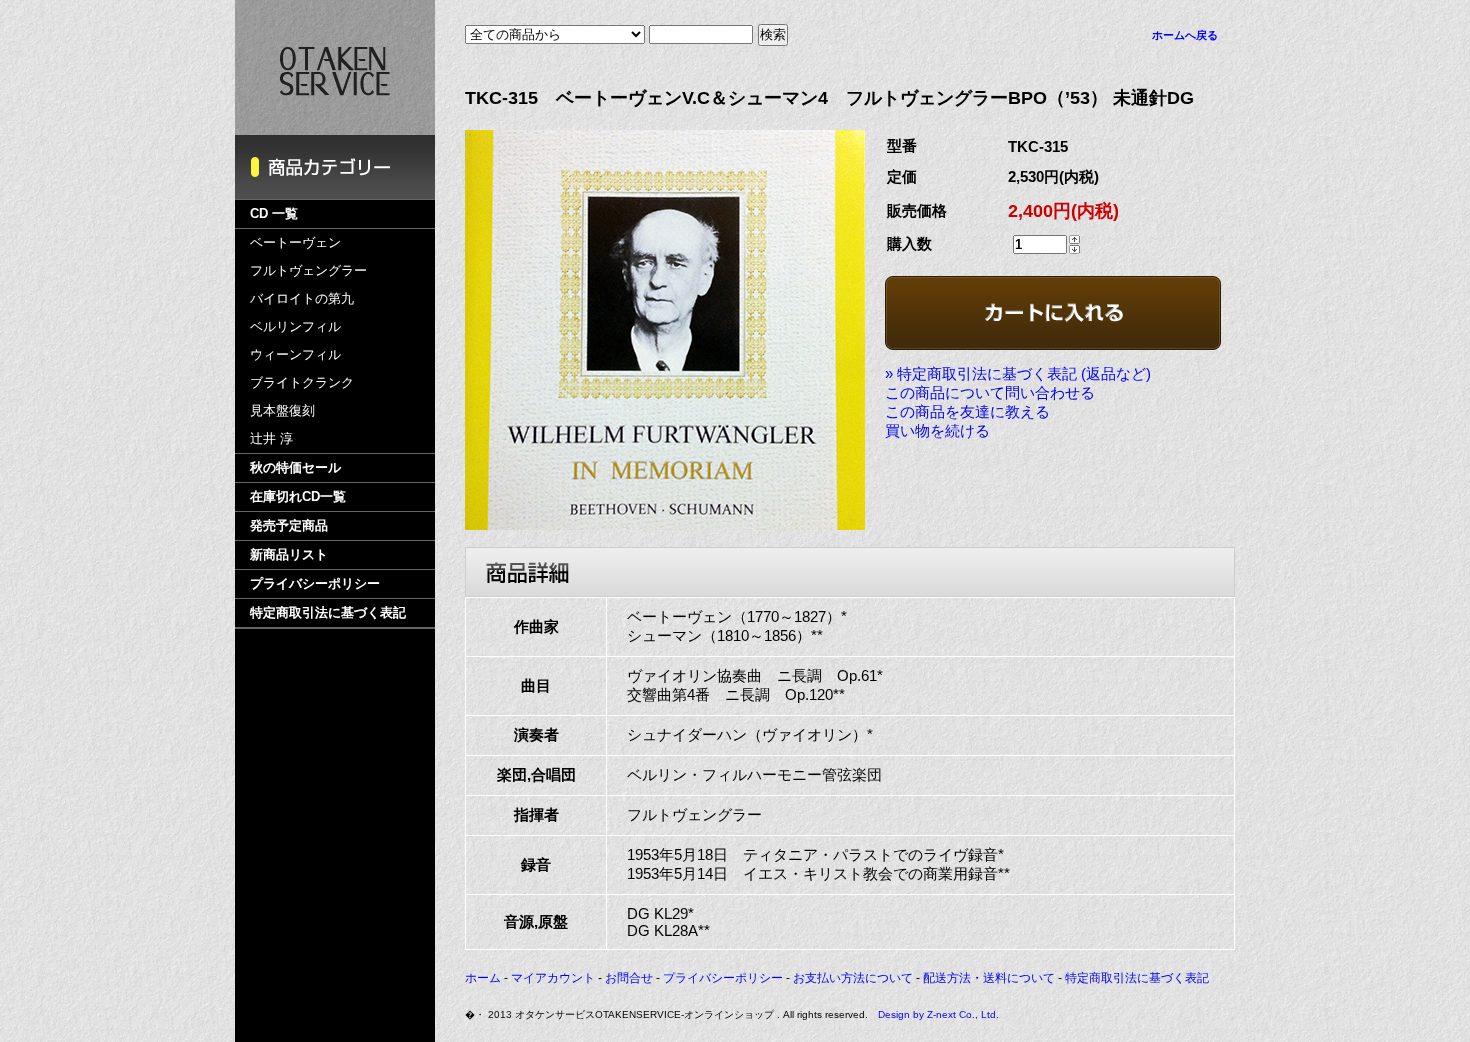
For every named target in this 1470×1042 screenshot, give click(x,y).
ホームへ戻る (1185, 35)
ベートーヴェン (295, 242)
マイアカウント (553, 978)
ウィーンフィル (295, 354)
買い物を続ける (937, 430)
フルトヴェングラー (308, 270)
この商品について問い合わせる (990, 392)
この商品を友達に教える (967, 411)
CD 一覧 (274, 213)
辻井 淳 (271, 438)
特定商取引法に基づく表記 (328, 612)
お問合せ (629, 978)
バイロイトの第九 (302, 298)
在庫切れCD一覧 (298, 496)
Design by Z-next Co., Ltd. (938, 1014)
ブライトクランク (302, 382)
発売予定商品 (289, 525)
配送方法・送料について (989, 978)
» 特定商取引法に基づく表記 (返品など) (1018, 373)
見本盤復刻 (282, 410)
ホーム (483, 978)
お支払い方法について (853, 978)
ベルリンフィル (295, 326)
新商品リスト (289, 554)
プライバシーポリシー (315, 583)
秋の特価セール (295, 467)
